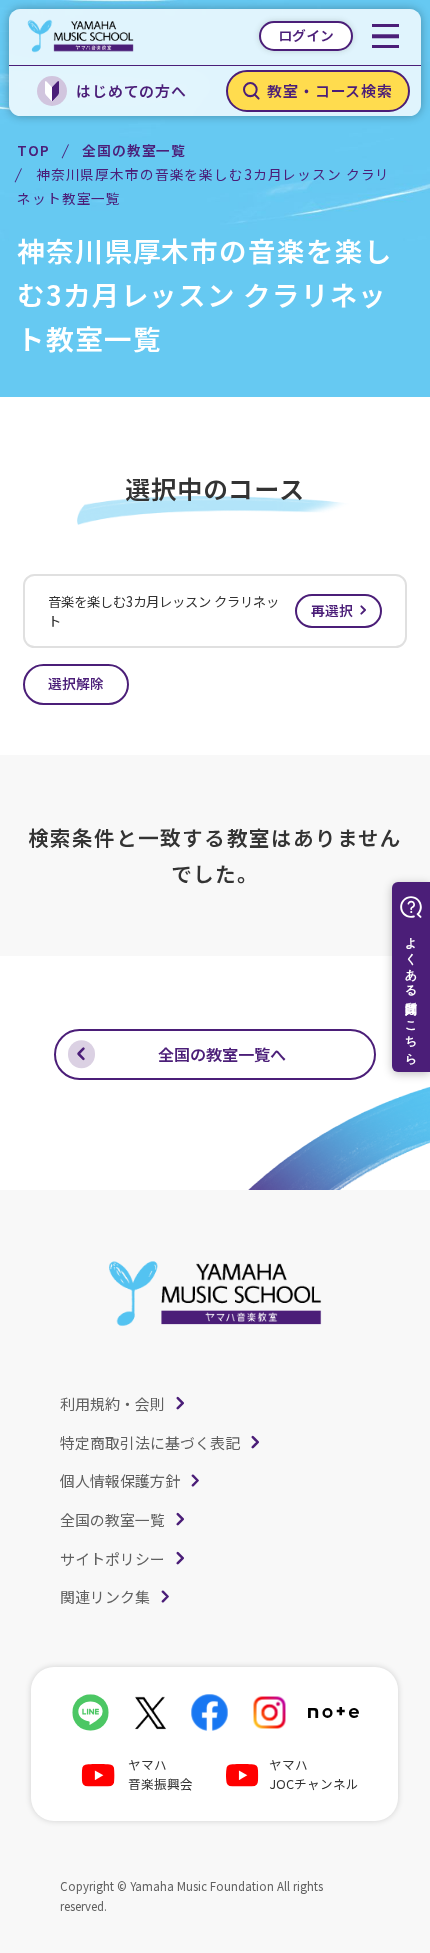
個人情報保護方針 (120, 1480)
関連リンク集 (105, 1596)
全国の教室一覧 (134, 150)
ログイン (306, 35)
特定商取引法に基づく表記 (150, 1442)
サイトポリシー (112, 1558)
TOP (33, 150)
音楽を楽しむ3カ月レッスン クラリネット (200, 611)
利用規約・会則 (112, 1403)
